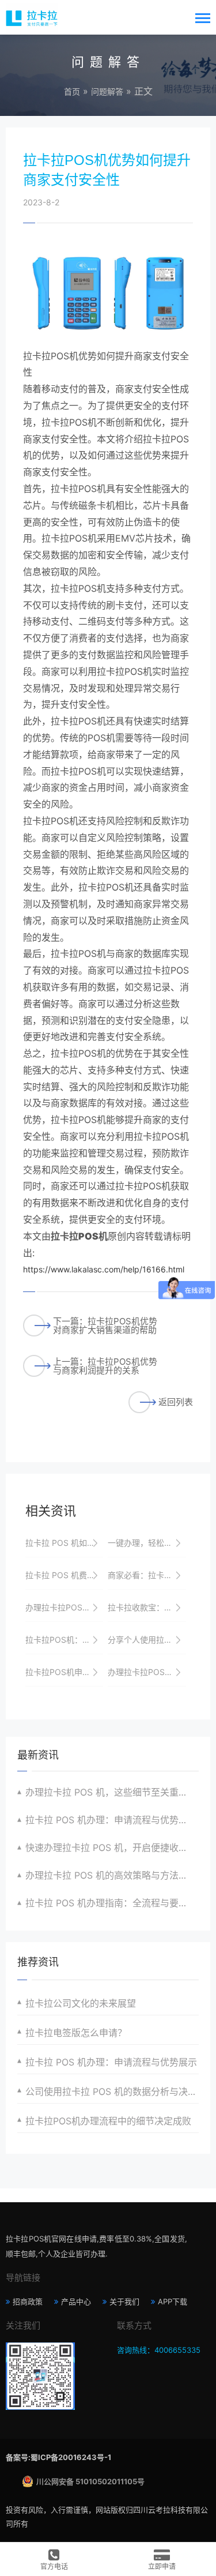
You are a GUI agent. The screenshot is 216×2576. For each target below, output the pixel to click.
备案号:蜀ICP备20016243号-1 (58, 2457)
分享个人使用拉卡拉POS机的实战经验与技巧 (147, 1640)
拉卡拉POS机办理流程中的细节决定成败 (108, 2121)
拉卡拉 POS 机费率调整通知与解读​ (64, 1575)
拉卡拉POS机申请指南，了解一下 (64, 1672)
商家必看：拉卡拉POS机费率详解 (147, 1575)
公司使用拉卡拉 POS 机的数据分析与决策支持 (112, 2091)
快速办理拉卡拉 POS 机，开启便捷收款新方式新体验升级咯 (112, 1847)
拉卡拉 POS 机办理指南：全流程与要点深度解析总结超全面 (112, 1903)
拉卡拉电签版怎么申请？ (76, 2033)
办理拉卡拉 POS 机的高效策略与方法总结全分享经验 (112, 1875)
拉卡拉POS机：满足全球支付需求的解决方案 (64, 1640)
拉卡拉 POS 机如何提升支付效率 (64, 1543)
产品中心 (76, 2301)
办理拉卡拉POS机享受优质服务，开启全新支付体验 (147, 1672)
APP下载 (173, 2301)
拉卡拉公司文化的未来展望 (81, 2003)
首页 (72, 91)
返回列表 (176, 1402)
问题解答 (107, 91)
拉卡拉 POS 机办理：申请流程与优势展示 (111, 2062)
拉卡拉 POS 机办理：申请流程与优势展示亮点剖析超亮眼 (112, 1820)
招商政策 (28, 2301)
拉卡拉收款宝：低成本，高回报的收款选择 (147, 1607)
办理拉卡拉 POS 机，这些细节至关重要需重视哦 (112, 1792)
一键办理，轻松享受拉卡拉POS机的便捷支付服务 (147, 1543)
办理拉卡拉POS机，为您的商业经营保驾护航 (64, 1607)
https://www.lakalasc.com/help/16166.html (104, 1269)
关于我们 (124, 2301)
